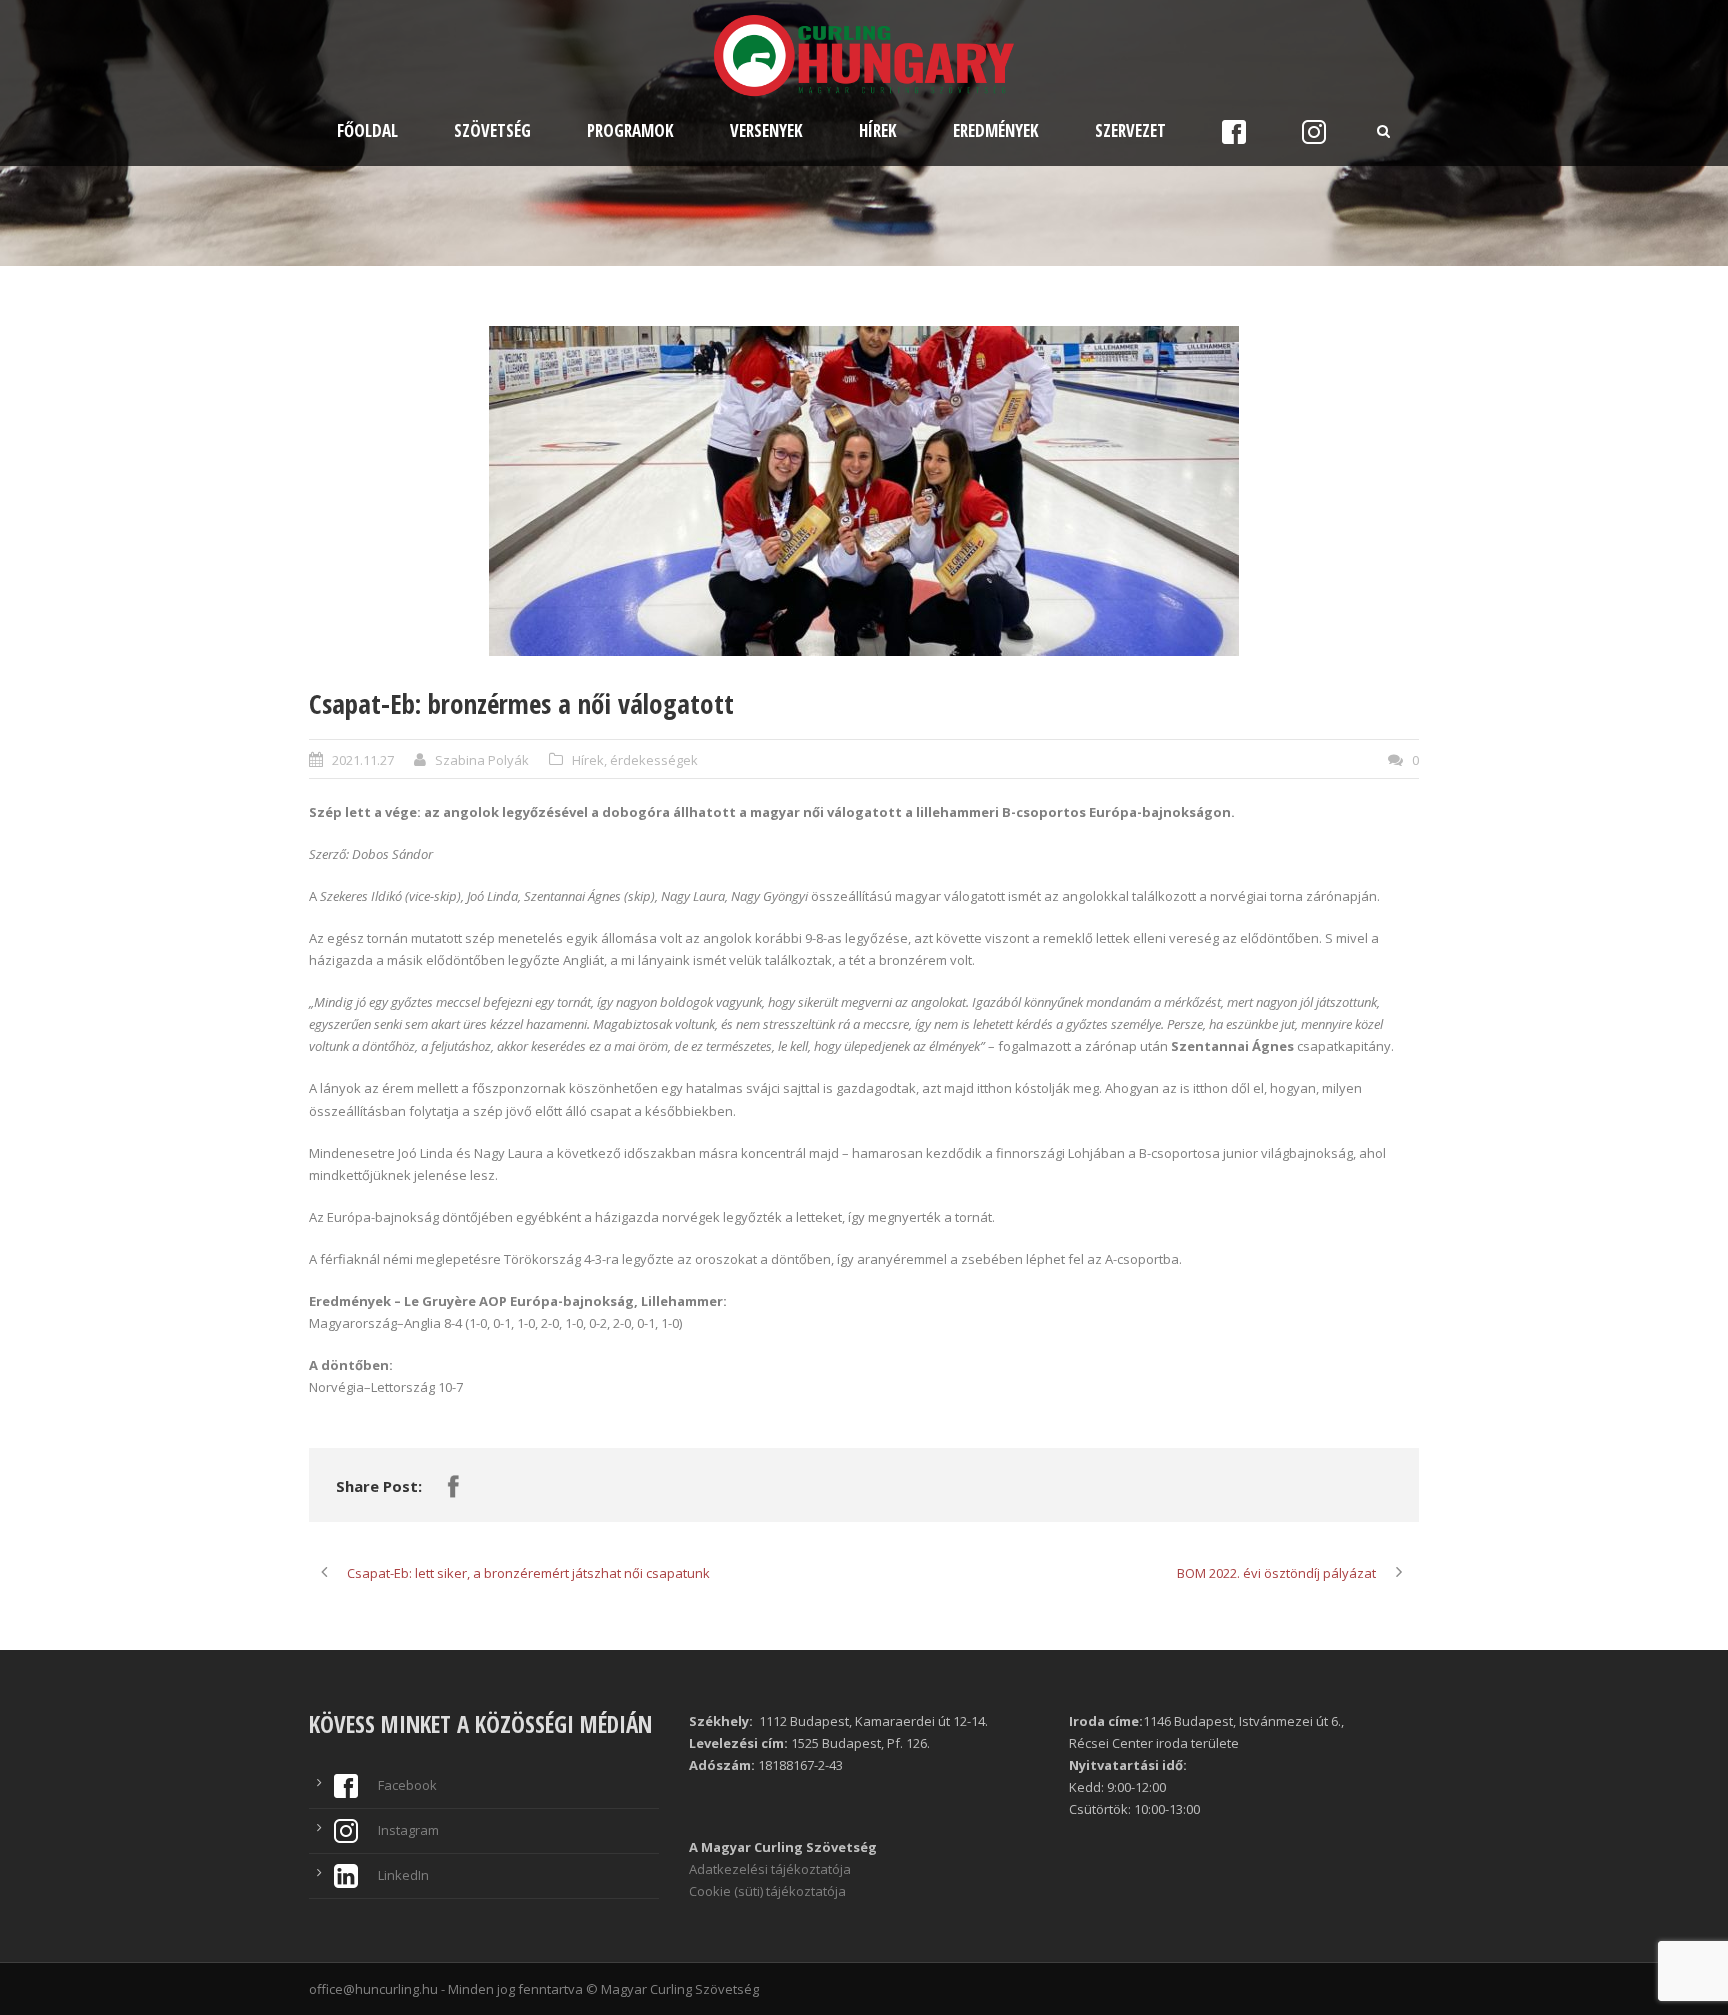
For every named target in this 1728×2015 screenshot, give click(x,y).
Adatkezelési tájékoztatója (770, 1869)
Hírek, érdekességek (635, 760)
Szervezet (1130, 130)
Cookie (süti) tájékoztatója (767, 1891)
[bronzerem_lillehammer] (864, 491)
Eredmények (996, 130)
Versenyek (766, 130)
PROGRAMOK (630, 130)
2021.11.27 (363, 760)
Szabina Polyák (482, 760)
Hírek (878, 130)
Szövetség (492, 130)
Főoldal (367, 130)
